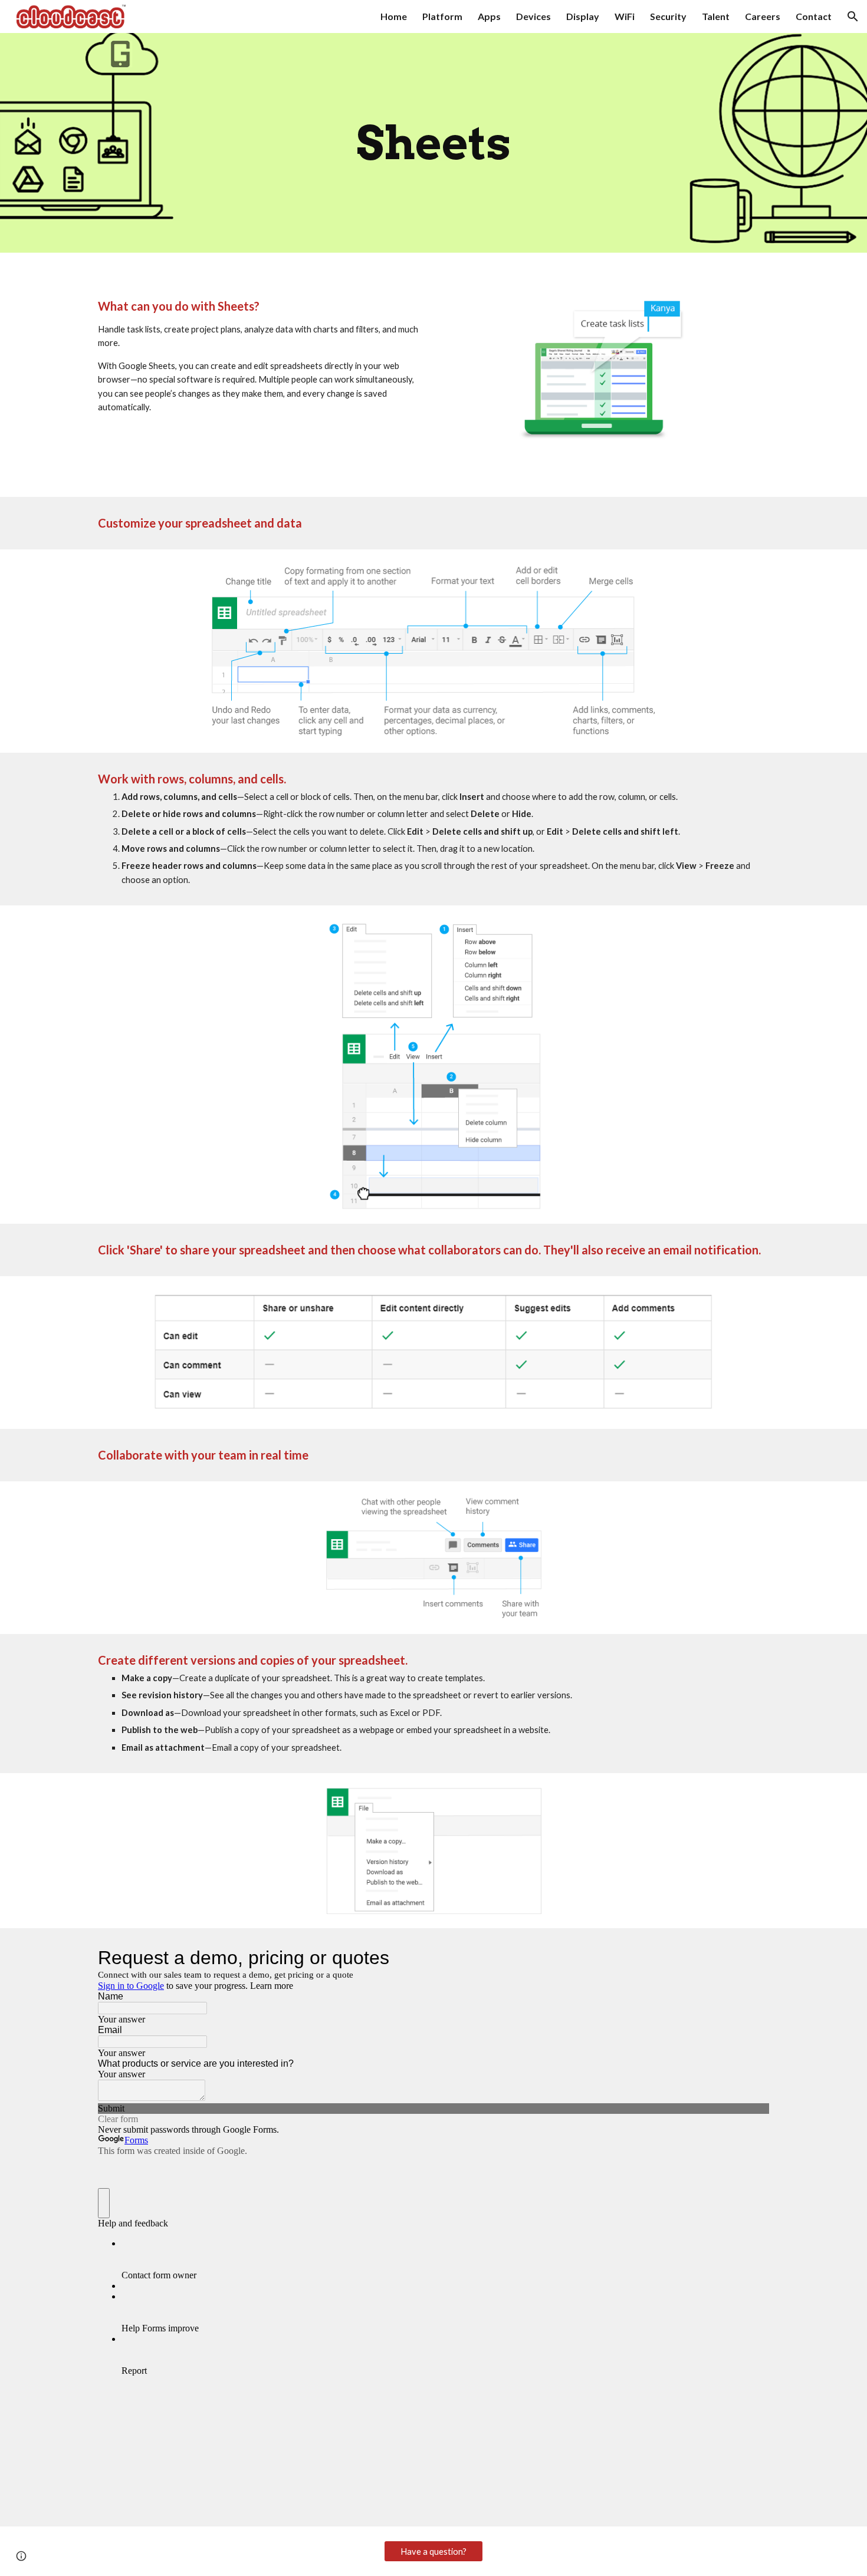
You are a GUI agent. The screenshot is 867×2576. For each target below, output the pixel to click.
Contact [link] (814, 16)
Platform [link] (442, 16)
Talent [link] (716, 16)
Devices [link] (533, 16)
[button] (853, 17)
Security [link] (668, 16)
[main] (433, 143)
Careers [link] (763, 16)
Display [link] (583, 16)
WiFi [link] (625, 16)
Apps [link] (489, 16)
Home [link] (394, 16)
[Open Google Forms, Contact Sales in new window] (751, 1958)
